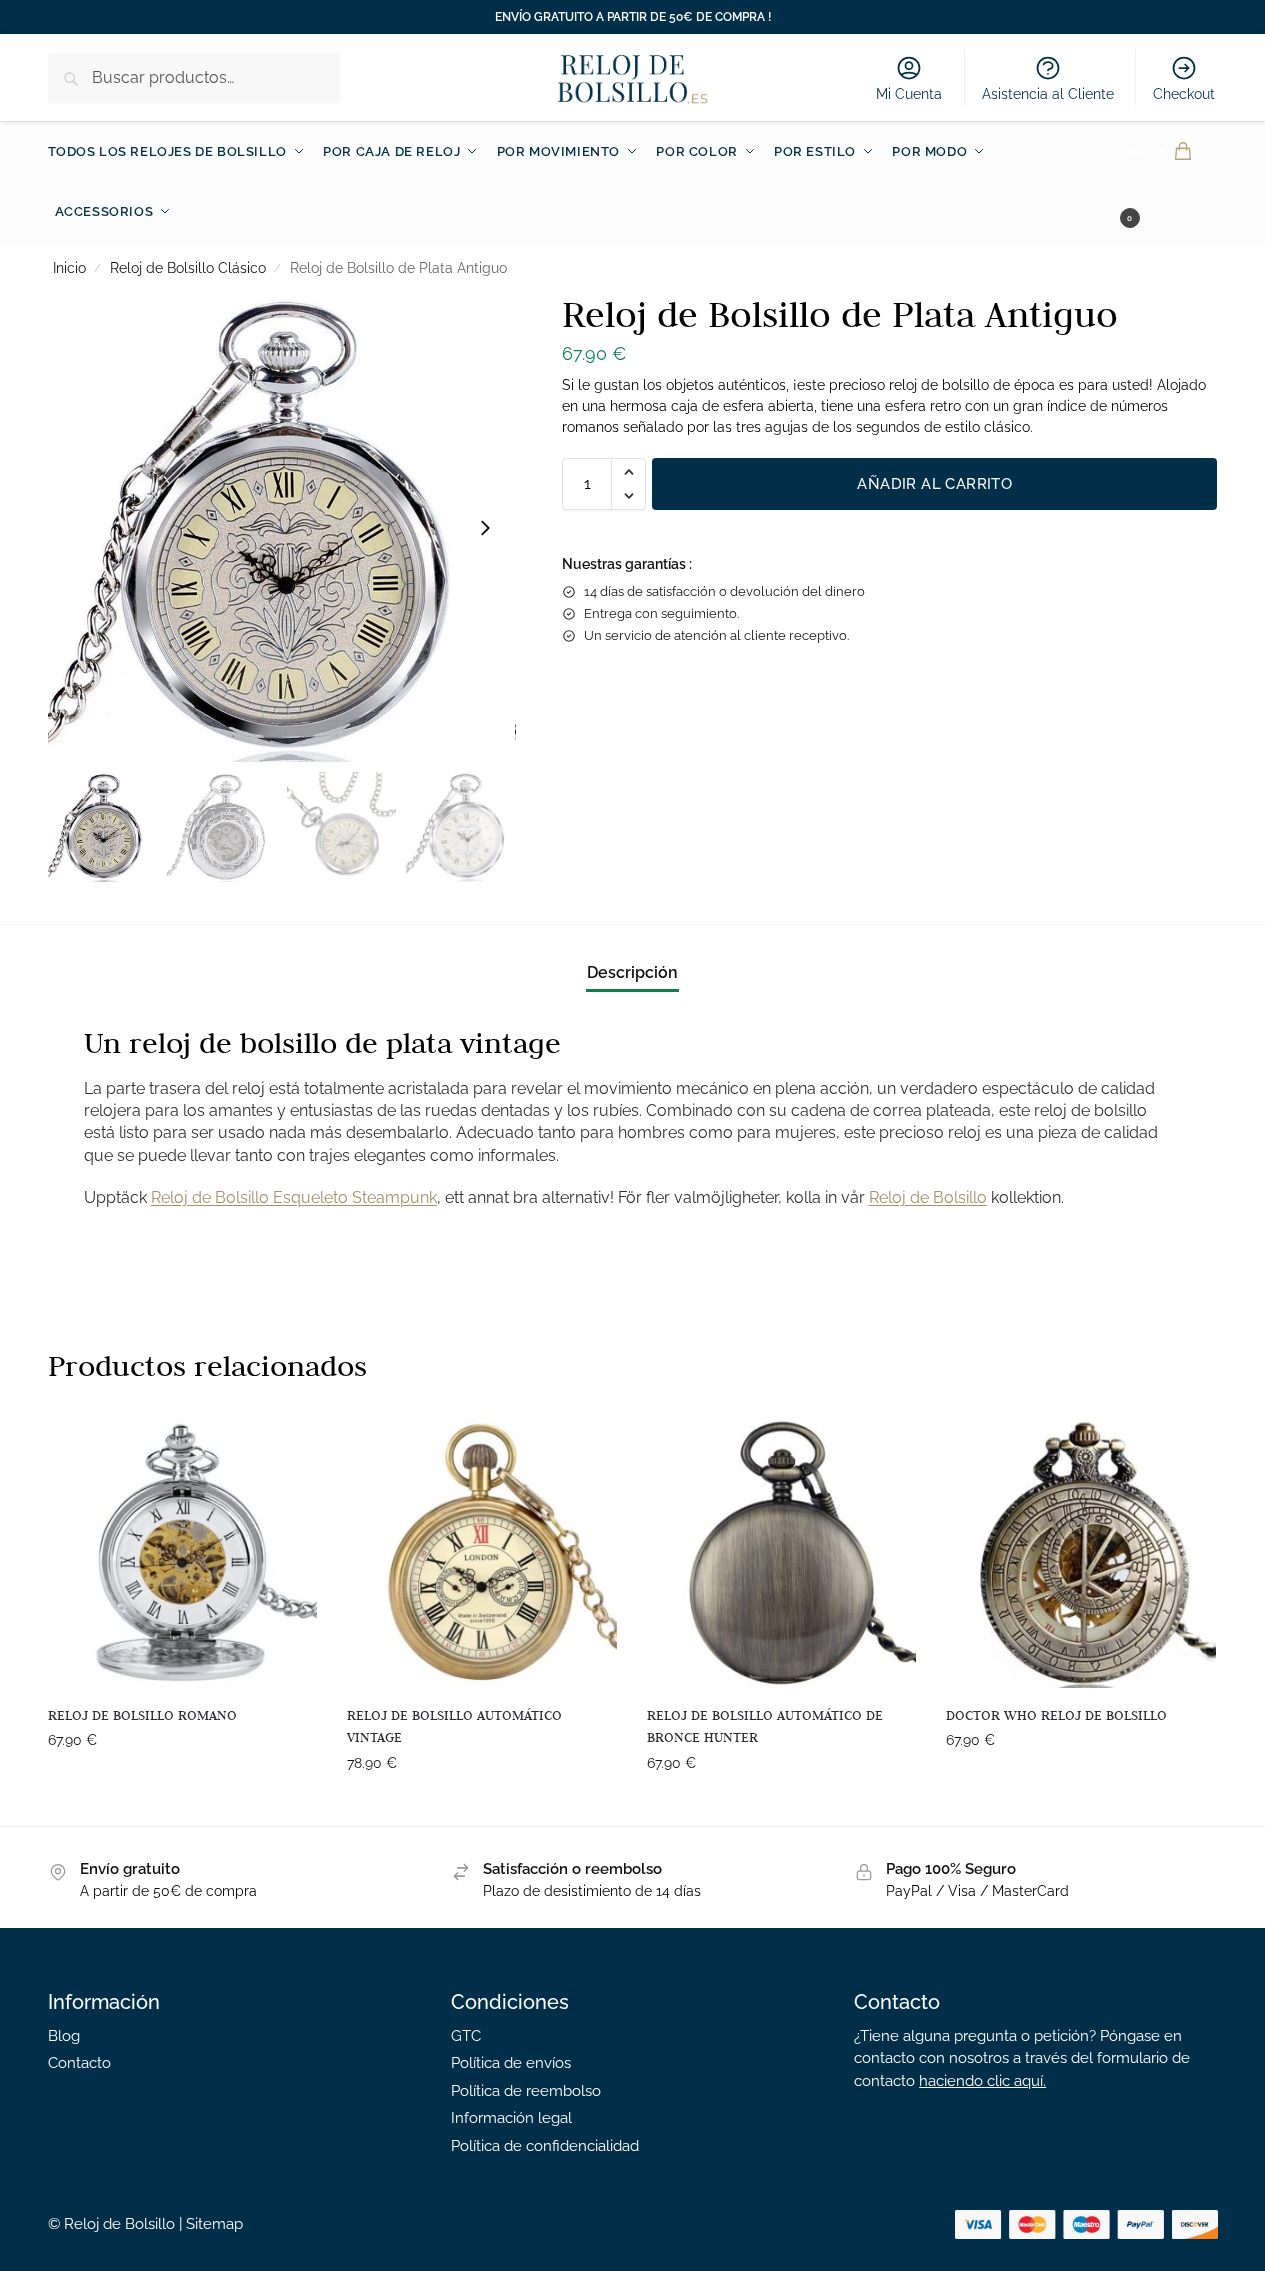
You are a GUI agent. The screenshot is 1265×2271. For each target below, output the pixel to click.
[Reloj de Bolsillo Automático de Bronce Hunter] (782, 1553)
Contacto (79, 2063)
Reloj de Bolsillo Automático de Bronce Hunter (765, 1726)
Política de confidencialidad (545, 2146)
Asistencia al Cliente (1048, 94)
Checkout (1184, 94)
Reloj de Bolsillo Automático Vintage (454, 1726)
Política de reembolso (526, 2091)
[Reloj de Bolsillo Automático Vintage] (482, 1553)
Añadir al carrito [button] (182, 1783)
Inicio (69, 268)
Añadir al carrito (934, 484)
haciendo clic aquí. (982, 2081)
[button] (1171, 182)
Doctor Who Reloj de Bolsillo (1056, 1715)
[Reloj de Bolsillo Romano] (183, 1553)
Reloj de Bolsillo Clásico (188, 268)
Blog (64, 2036)
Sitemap (214, 2224)
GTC (466, 2036)
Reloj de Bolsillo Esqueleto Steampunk (294, 1197)
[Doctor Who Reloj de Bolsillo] (1081, 1553)
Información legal (511, 2118)
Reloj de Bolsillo (928, 1197)
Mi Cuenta (909, 94)
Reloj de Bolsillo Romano (142, 1715)
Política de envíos (511, 2063)
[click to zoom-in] (282, 528)
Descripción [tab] (632, 972)
